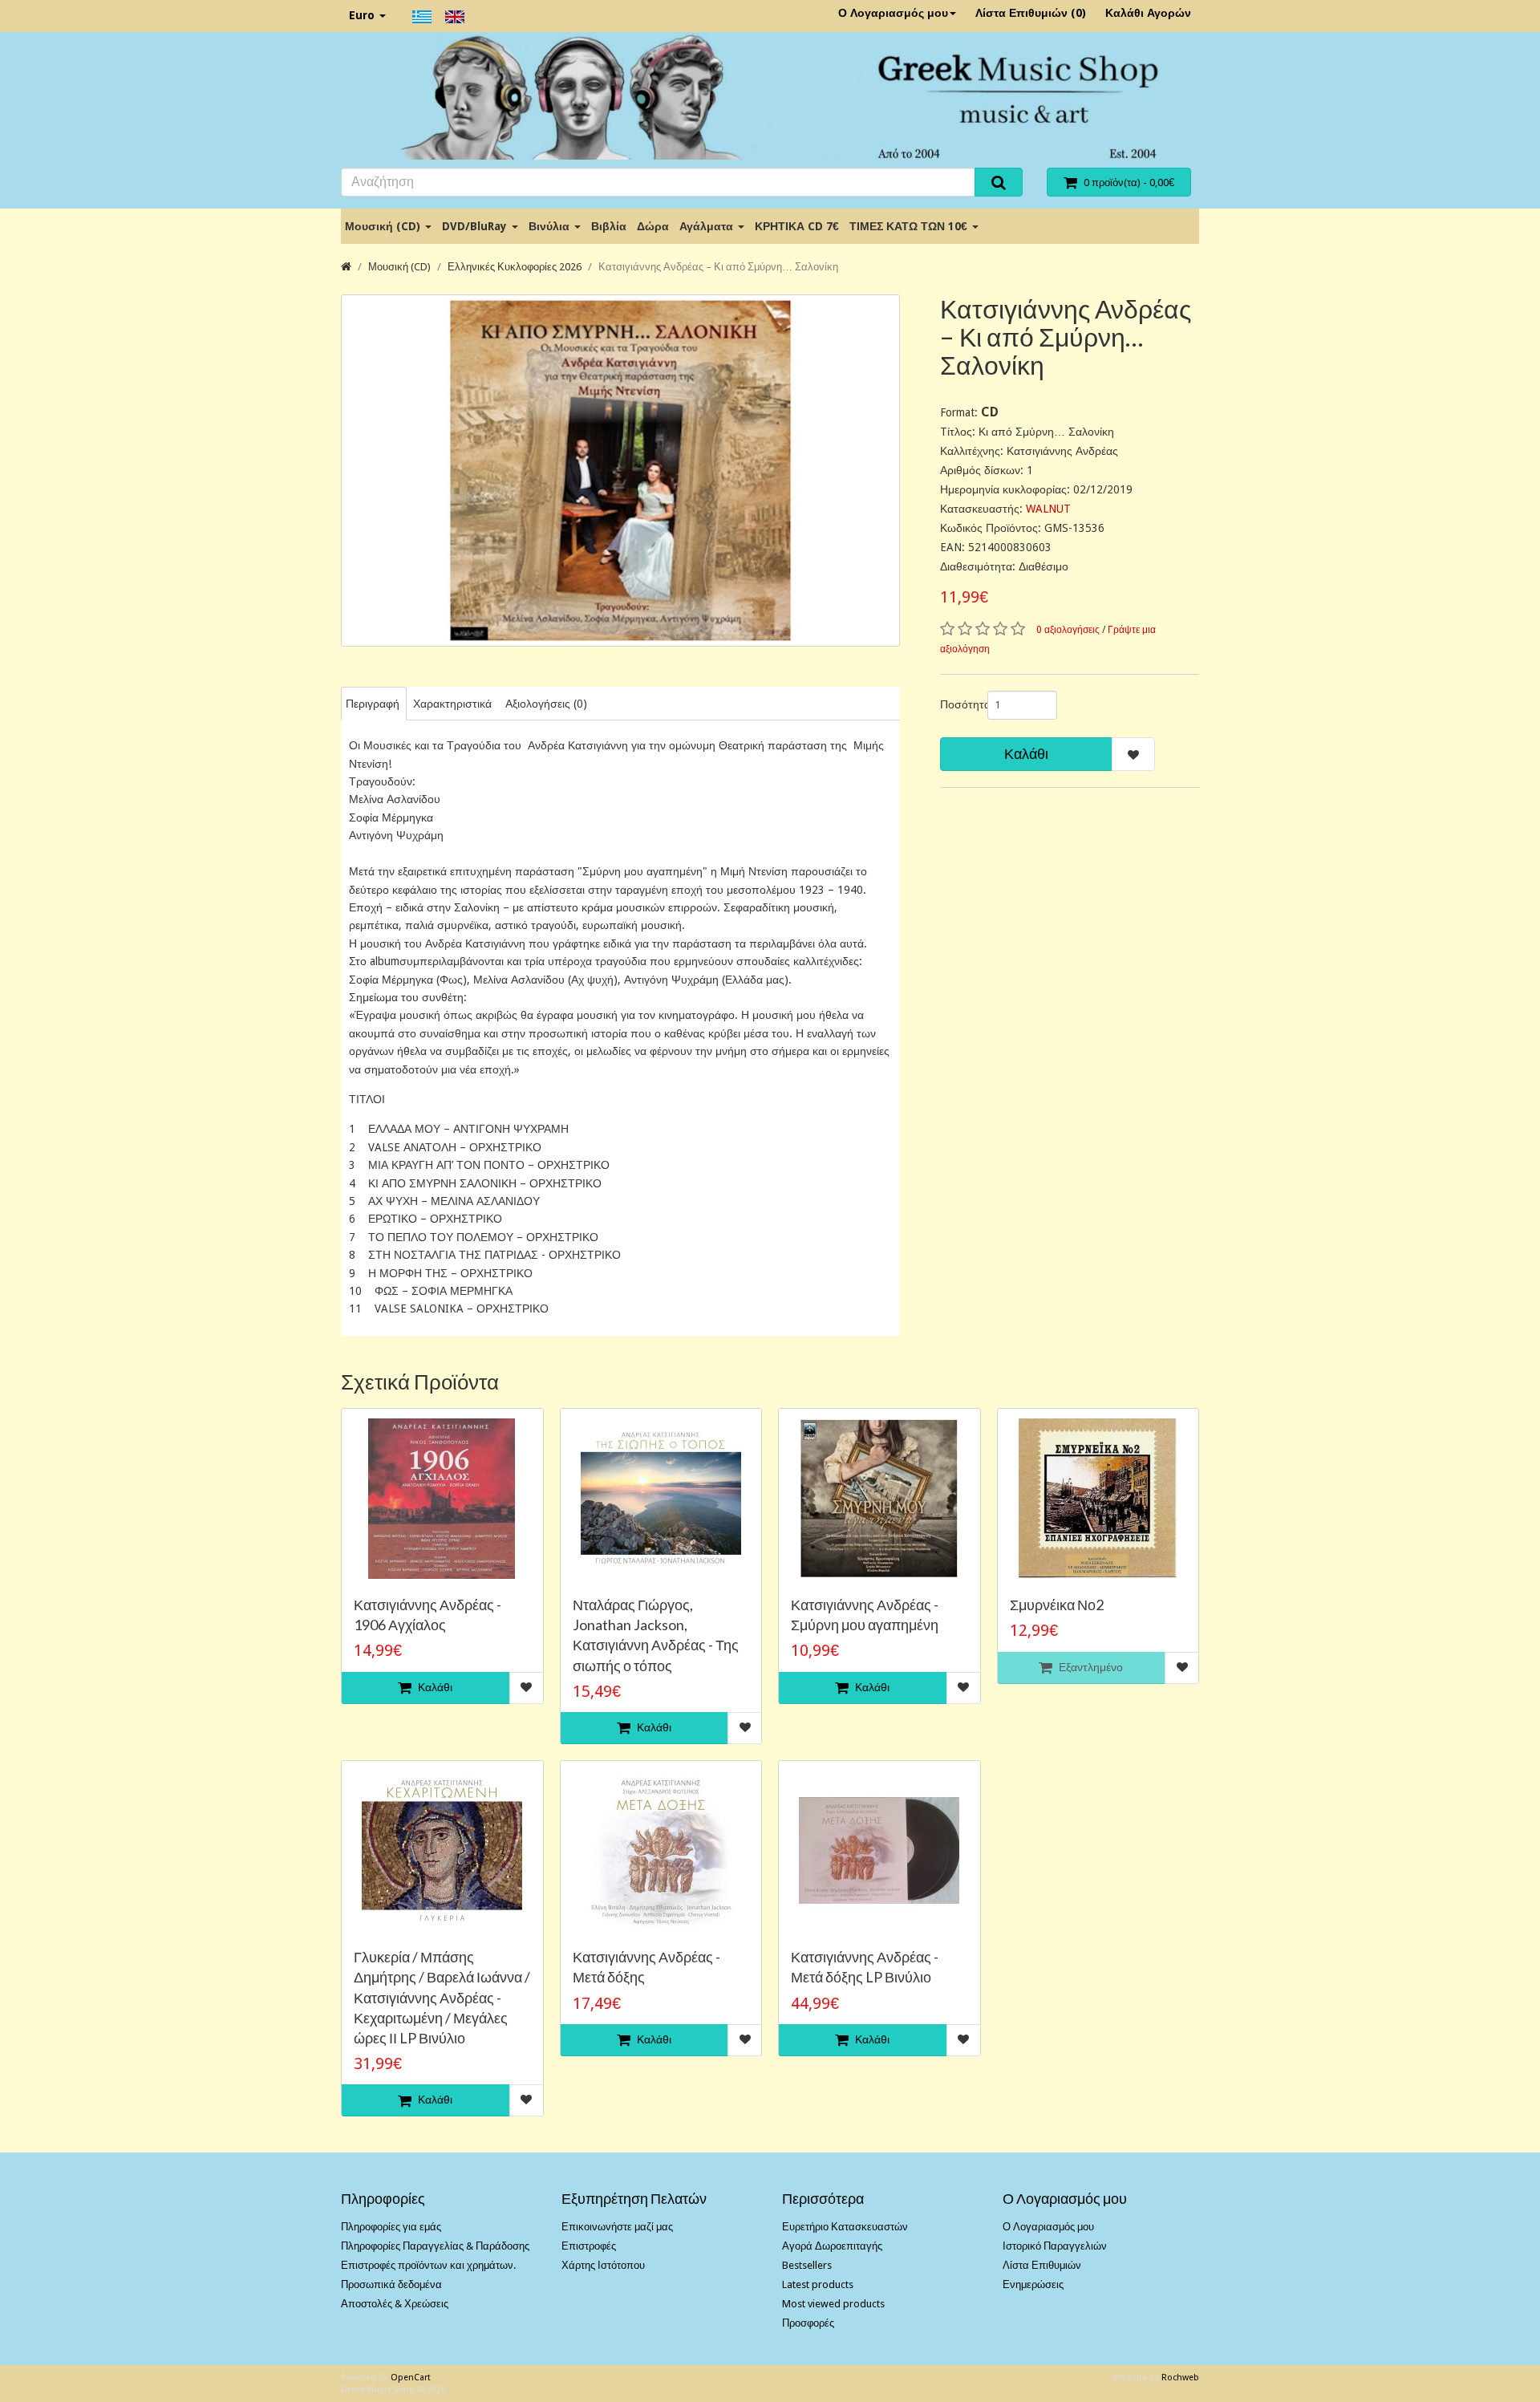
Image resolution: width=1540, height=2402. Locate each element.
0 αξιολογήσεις (1068, 630)
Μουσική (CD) (384, 226)
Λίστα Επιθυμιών (1042, 2265)
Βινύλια (551, 226)
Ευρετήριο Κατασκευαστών (845, 2227)
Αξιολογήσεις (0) (546, 704)
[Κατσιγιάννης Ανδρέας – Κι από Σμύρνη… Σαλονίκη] (620, 471)
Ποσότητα (958, 704)
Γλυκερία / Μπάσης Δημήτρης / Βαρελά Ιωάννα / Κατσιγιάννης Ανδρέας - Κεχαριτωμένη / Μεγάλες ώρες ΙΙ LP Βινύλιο (442, 1997)
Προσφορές (808, 2323)
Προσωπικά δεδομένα (391, 2284)
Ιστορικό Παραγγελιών (1055, 2246)
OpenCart (411, 2378)
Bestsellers (807, 2265)
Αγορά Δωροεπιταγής (832, 2246)
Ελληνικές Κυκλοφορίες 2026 (515, 267)
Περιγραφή (373, 704)
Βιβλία (609, 226)
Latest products (818, 2284)
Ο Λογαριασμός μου (893, 13)
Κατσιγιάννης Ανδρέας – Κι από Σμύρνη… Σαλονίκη (718, 267)
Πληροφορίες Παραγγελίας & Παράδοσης (435, 2246)
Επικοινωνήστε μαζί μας (617, 2227)
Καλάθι (1026, 754)
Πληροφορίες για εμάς (391, 2227)
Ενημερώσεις (1033, 2284)
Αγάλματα (708, 226)
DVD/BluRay (476, 226)
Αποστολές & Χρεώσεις (395, 2304)
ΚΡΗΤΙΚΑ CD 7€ (797, 226)
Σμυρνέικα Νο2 (1057, 1605)
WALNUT (1048, 509)
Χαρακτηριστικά (452, 704)
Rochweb (1180, 2378)
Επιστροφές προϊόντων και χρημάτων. (428, 2265)
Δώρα (653, 226)
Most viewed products (833, 2304)
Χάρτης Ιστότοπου (603, 2265)
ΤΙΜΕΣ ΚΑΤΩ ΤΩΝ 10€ (910, 226)
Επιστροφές (589, 2246)
